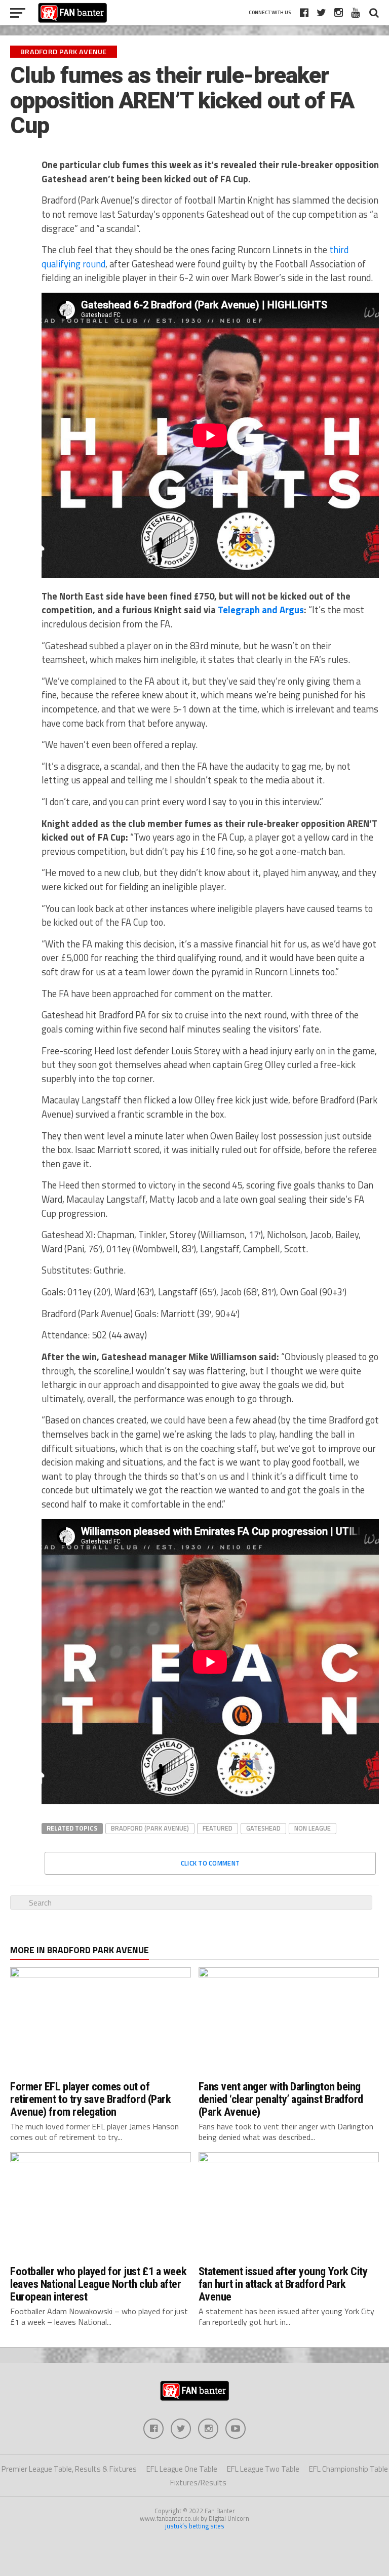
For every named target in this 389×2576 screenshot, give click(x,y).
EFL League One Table (182, 2469)
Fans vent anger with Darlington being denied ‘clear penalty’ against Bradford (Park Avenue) (281, 2099)
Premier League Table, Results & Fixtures (69, 2469)
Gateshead (263, 1828)
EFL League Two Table (263, 2469)
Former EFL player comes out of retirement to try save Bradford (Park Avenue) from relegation (90, 2099)
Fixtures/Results (198, 2483)
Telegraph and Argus (261, 610)
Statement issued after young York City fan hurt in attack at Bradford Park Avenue (283, 2284)
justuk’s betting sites (195, 2526)
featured (218, 1828)
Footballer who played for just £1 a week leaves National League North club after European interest (98, 2284)
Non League (313, 1828)
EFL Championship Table (348, 2469)
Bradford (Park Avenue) (150, 1828)
